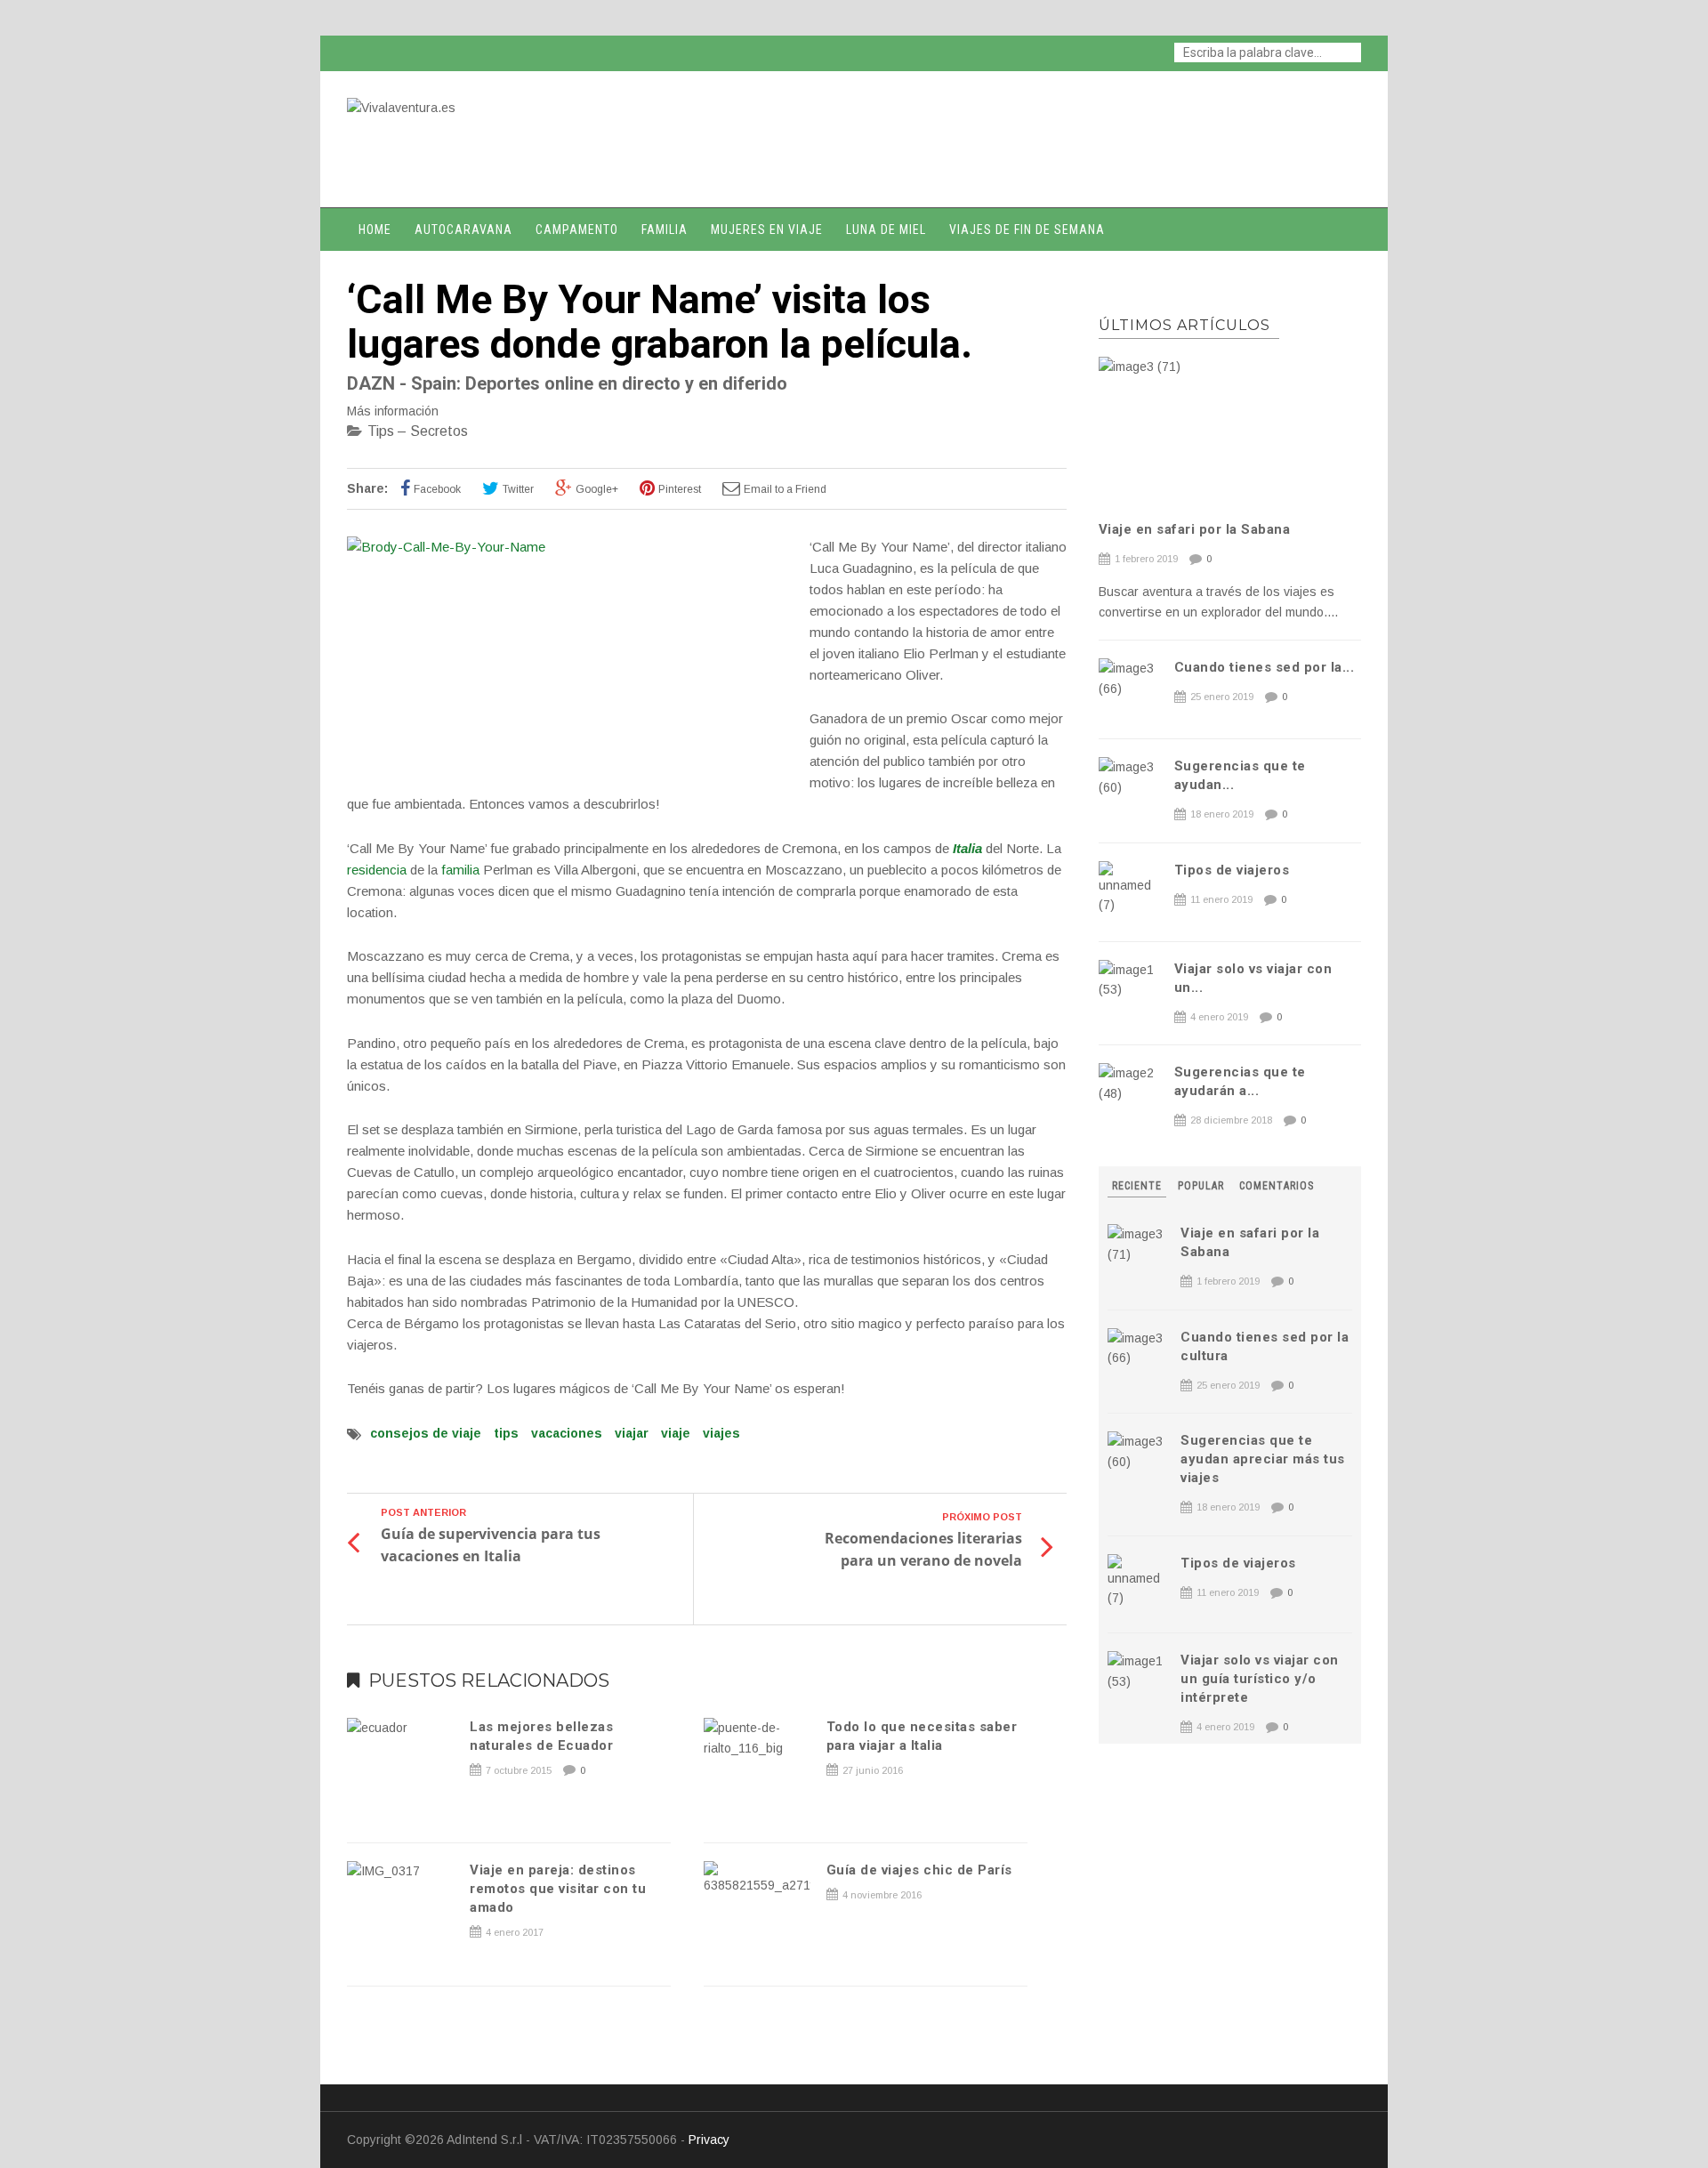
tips (506, 1433)
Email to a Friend (785, 489)
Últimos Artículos (1184, 325)
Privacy (709, 2140)
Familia (665, 230)
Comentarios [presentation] (1277, 1186)
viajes (721, 1433)
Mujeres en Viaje (767, 230)
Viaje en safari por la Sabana (1195, 529)
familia (460, 870)
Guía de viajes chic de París (919, 1870)
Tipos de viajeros (1232, 870)
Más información (393, 411)
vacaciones (567, 1433)
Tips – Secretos (418, 431)
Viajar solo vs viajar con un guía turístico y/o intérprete (1260, 1679)
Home (375, 230)
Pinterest (680, 489)
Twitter (518, 489)
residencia (377, 870)
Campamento (577, 230)
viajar (632, 1433)
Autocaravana (463, 230)
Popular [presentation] (1201, 1186)
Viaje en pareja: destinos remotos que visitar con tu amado (558, 1889)
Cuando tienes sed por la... (1265, 667)
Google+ (597, 489)
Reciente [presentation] (1137, 1186)
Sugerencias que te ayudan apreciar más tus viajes (1263, 1459)
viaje (676, 1433)
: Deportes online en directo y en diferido (567, 383)
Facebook (437, 489)
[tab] (1139, 1186)
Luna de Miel (886, 230)
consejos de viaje (426, 1433)
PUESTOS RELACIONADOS (489, 1680)
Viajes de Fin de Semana (1027, 230)
